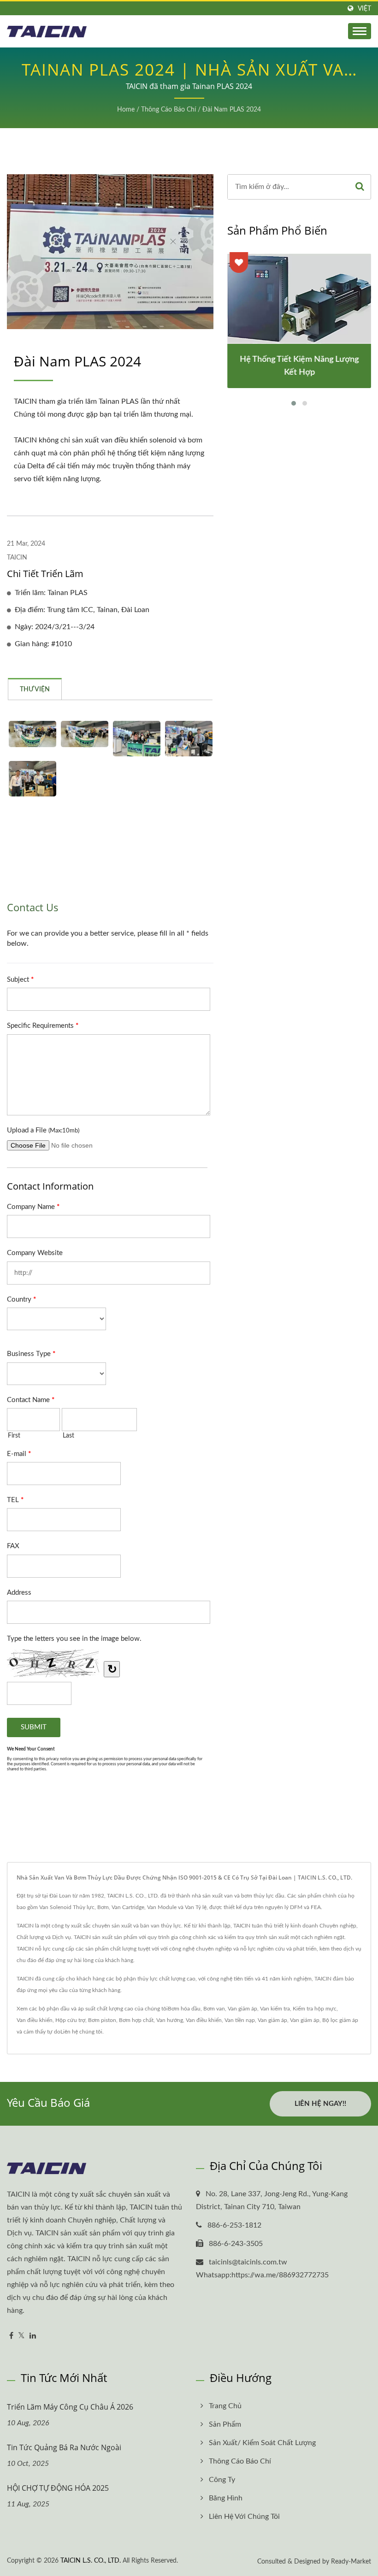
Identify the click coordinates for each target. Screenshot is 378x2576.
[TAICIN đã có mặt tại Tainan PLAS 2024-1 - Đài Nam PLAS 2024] (85, 734)
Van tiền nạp (240, 2020)
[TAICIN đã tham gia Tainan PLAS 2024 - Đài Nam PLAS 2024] (32, 734)
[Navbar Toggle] (360, 31)
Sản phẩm (225, 2424)
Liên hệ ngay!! (320, 2104)
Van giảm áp (242, 2009)
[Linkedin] (33, 2336)
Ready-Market (351, 2562)
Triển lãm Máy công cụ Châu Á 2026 (70, 2407)
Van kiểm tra (275, 2009)
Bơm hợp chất (136, 2020)
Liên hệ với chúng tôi (244, 2517)
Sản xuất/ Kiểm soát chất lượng (262, 2443)
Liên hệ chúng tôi (81, 2032)
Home (126, 110)
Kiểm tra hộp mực (315, 2009)
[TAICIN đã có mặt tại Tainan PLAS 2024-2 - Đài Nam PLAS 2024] (137, 739)
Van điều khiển (35, 2020)
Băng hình (226, 2498)
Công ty (222, 2480)
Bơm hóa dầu (184, 2009)
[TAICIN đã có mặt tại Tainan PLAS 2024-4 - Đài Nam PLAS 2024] (32, 779)
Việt (364, 9)
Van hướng (170, 2020)
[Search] (360, 187)
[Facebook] (11, 2336)
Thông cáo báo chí (168, 110)
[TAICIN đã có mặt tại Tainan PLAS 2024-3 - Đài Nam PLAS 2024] (189, 739)
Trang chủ (225, 2406)
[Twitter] (21, 2336)
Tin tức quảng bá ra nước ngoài (64, 2447)
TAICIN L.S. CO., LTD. (91, 2561)
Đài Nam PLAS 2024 (232, 110)
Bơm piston (102, 2020)
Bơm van (214, 2009)
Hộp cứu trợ (70, 2020)
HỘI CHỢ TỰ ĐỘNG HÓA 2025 (58, 2488)
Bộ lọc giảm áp (340, 2020)
